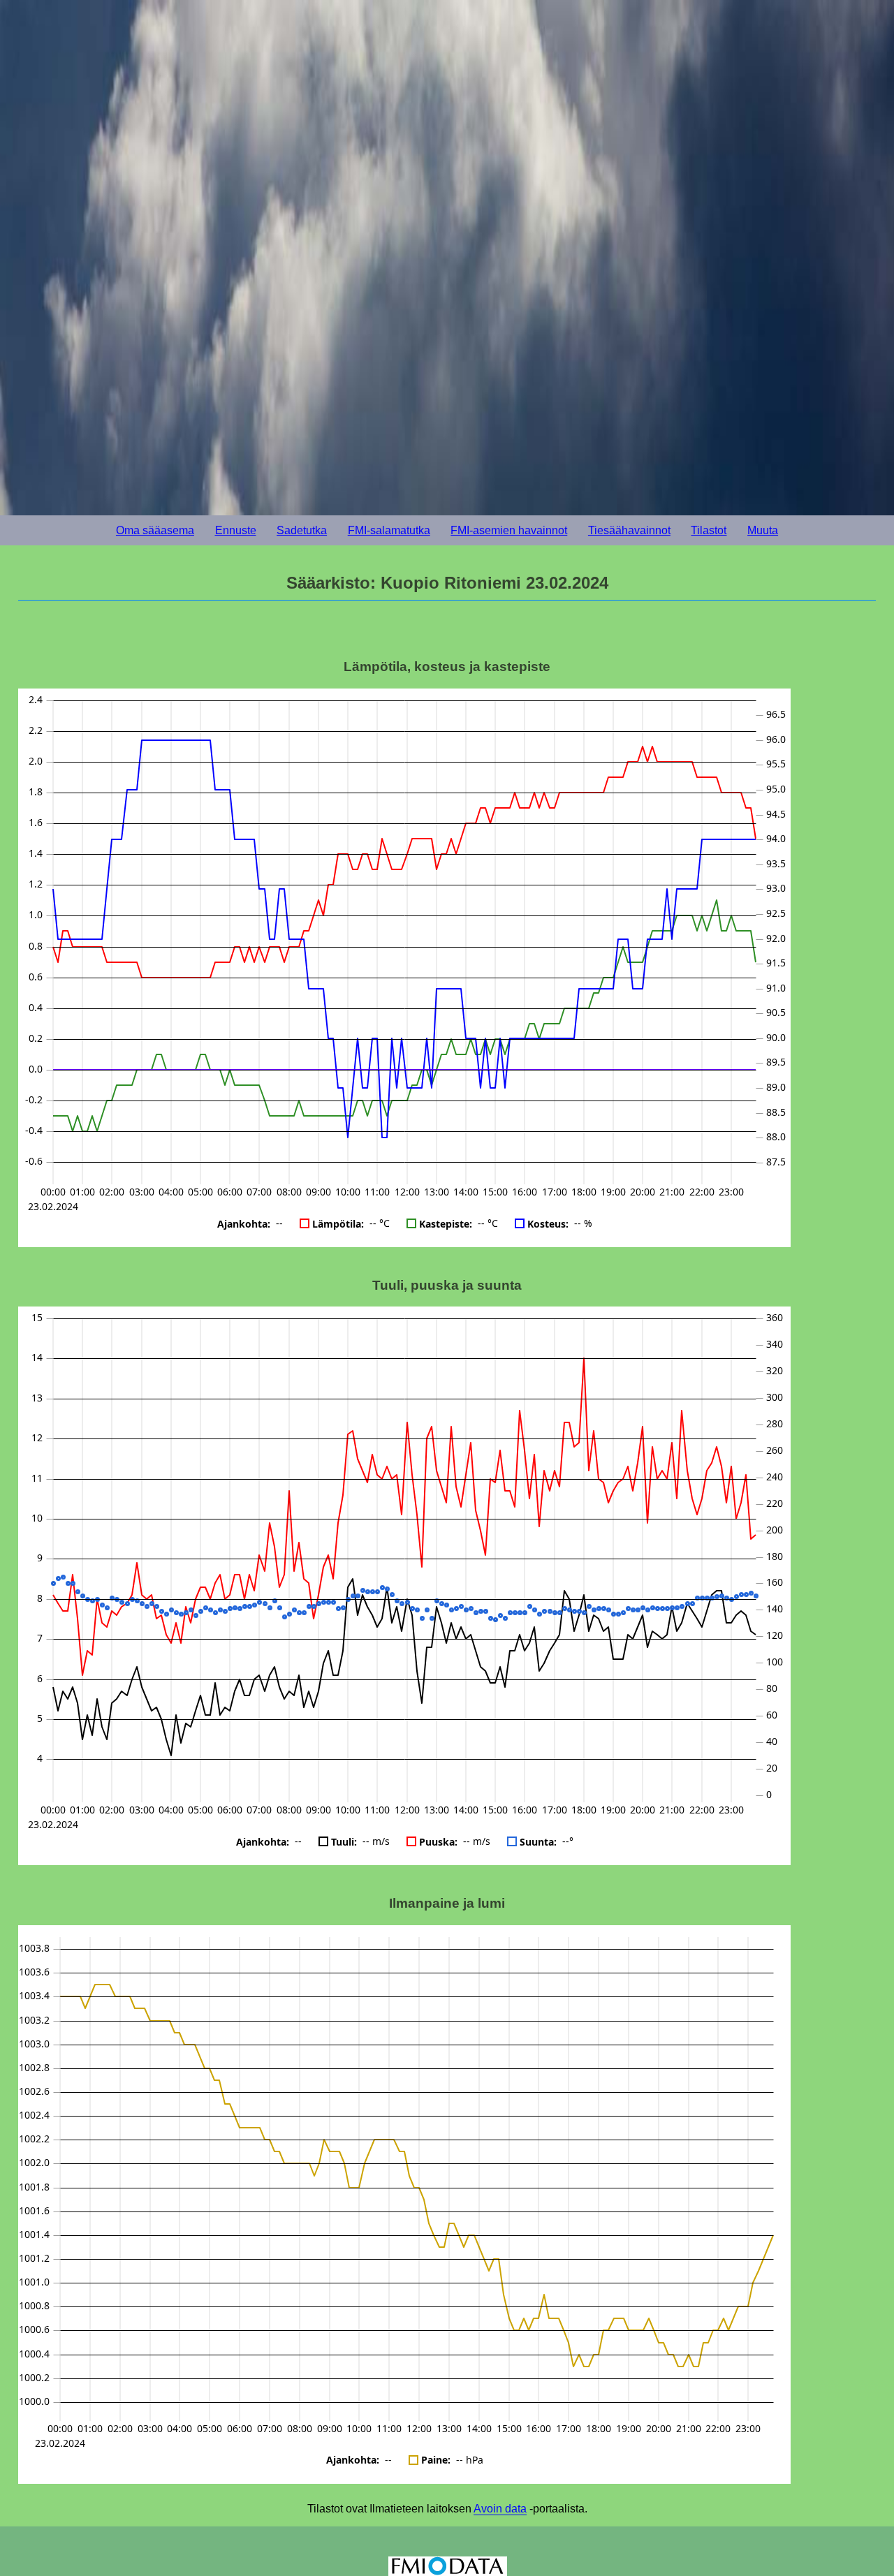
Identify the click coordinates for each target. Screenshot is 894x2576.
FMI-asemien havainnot (509, 530)
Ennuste (236, 530)
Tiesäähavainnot (629, 530)
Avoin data (500, 2509)
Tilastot (709, 530)
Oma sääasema (155, 530)
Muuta (763, 530)
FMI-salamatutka (389, 530)
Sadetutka (302, 530)
